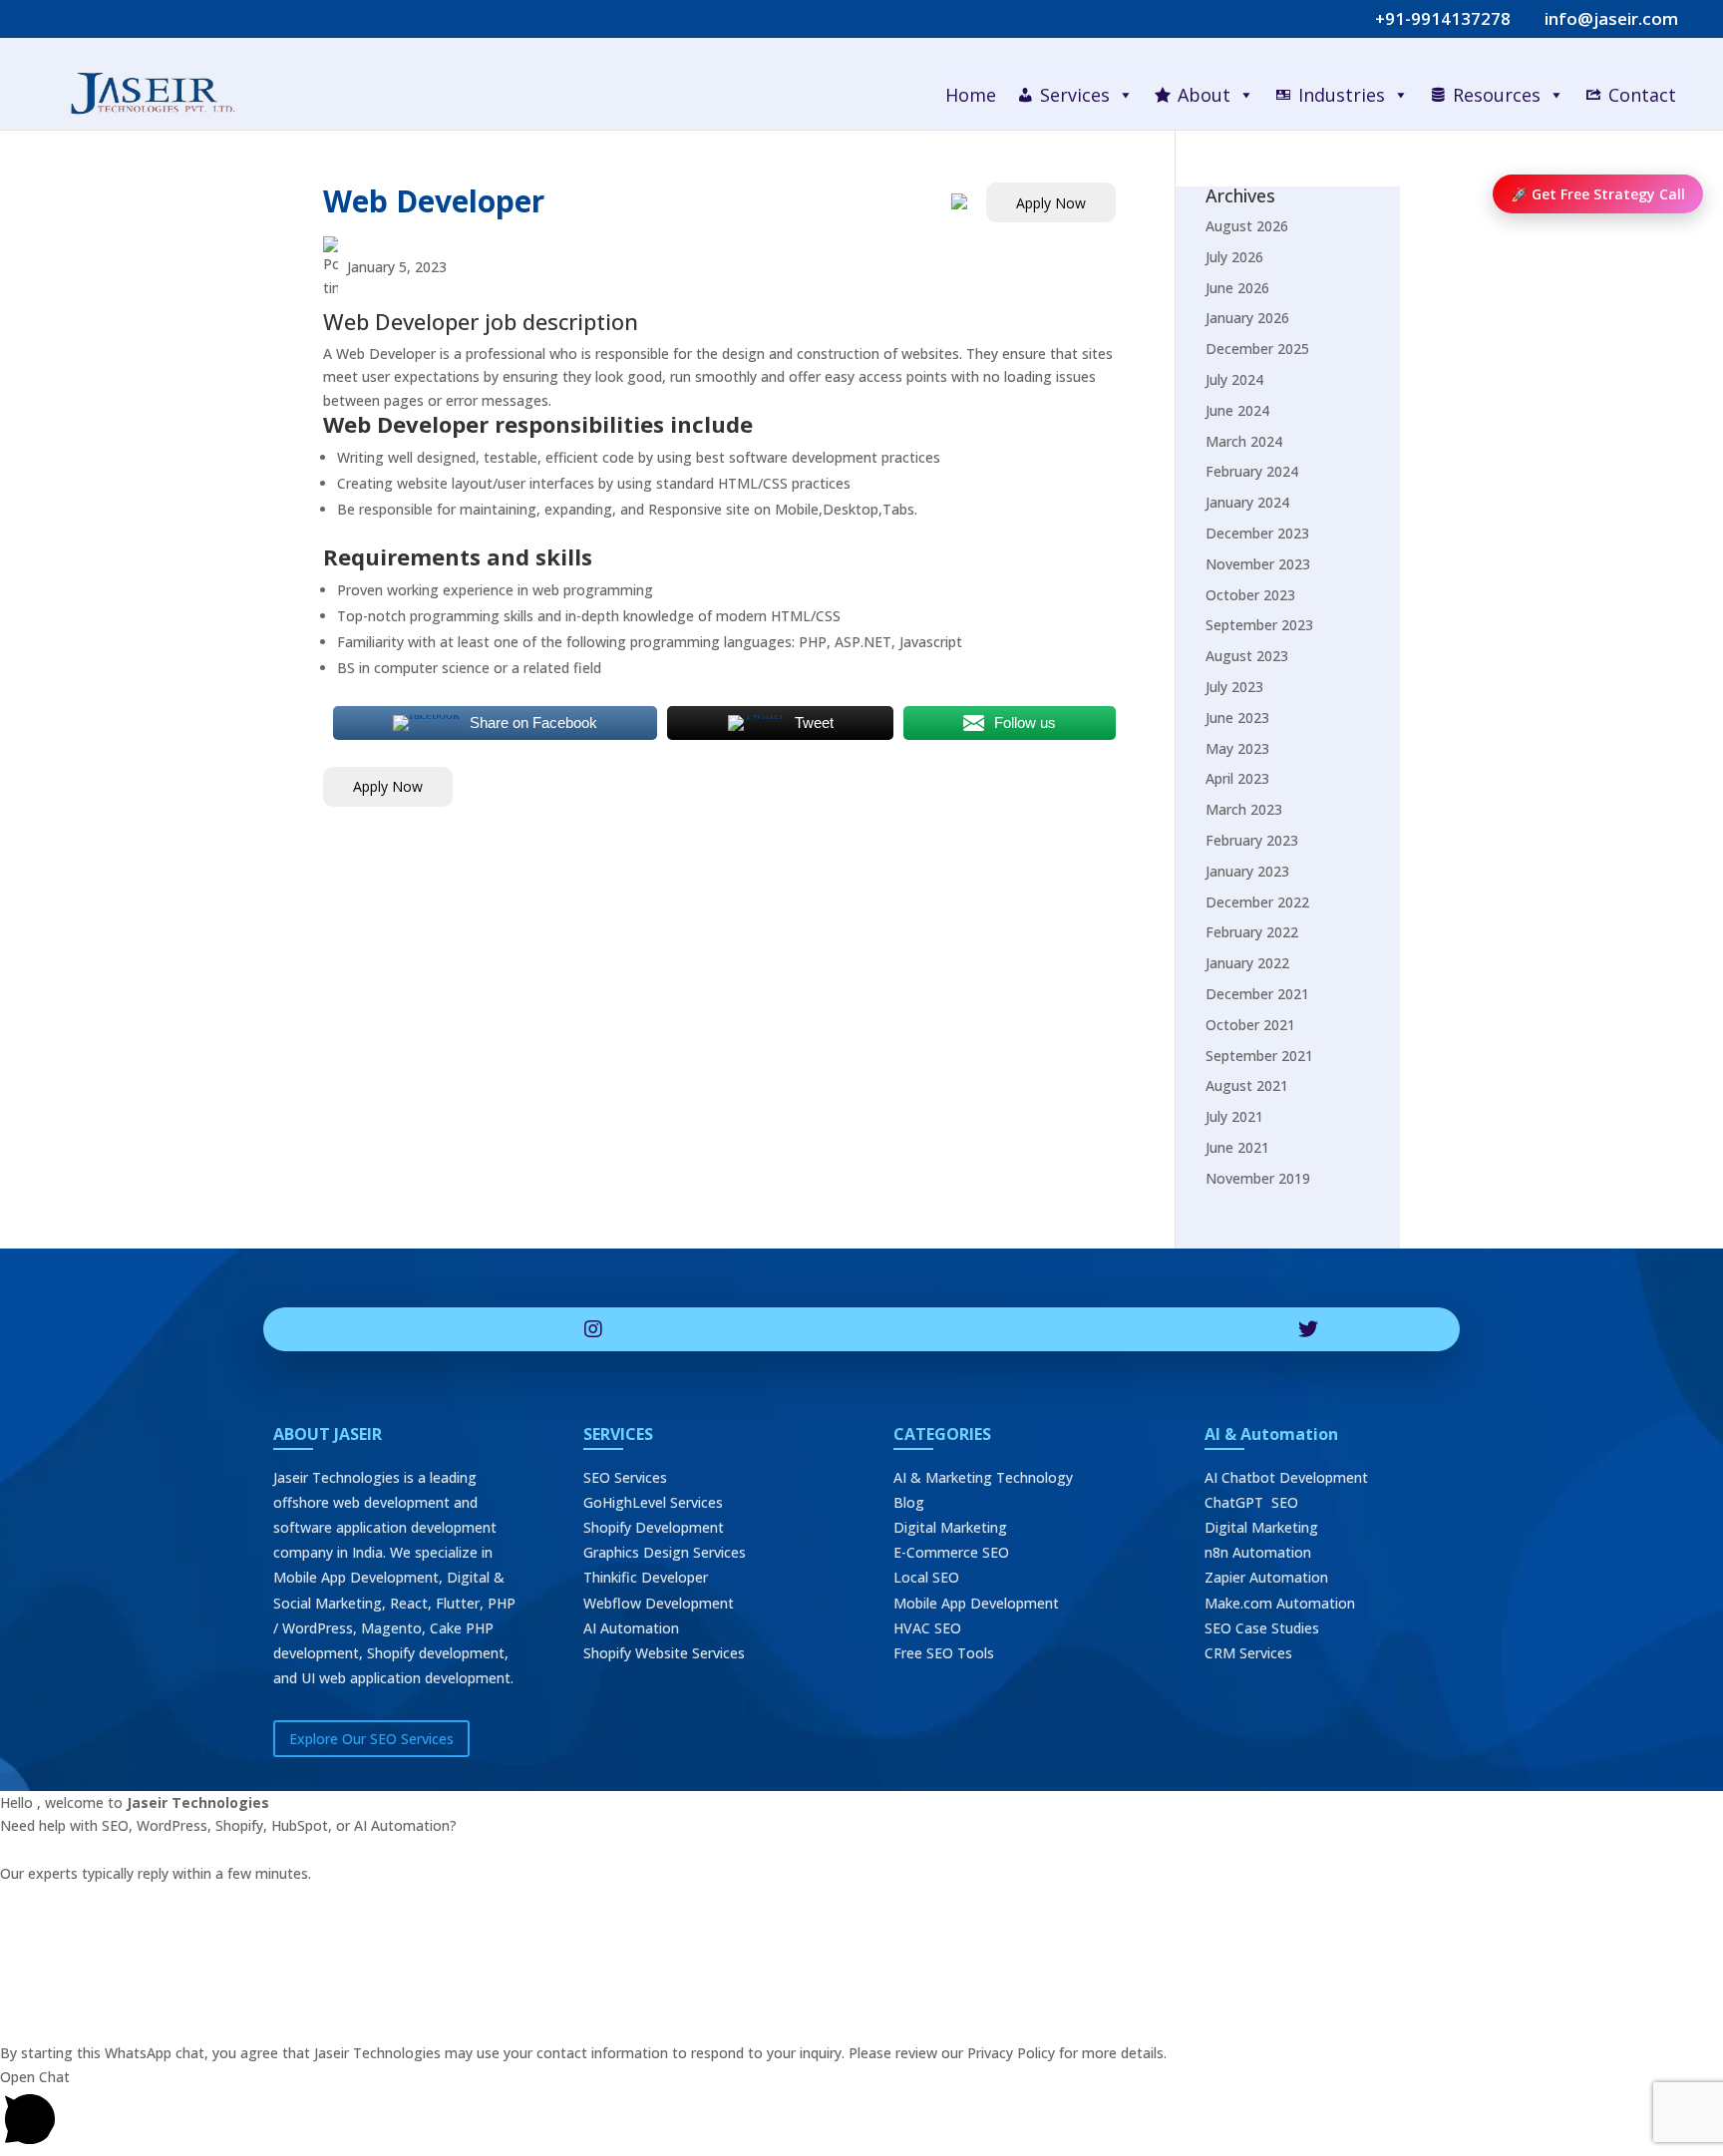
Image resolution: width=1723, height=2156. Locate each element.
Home (971, 95)
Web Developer (434, 201)
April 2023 (1237, 778)
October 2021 (1250, 1025)
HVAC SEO (927, 1628)
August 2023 (1247, 656)
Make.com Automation (1280, 1603)
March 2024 (1244, 441)
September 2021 (1259, 1056)
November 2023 (1258, 564)
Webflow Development (659, 1603)
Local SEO (926, 1577)
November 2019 (1258, 1178)
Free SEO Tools (944, 1653)
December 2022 (1257, 902)
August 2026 (1247, 226)
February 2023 (1252, 840)
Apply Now (1051, 203)
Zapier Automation (1266, 1577)
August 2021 (1247, 1085)
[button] (861, 2111)
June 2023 (1237, 718)
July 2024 (1234, 379)
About (1204, 95)
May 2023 (1237, 748)
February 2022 (1252, 932)
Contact (1642, 95)
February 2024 (1252, 471)
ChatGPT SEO (1251, 1502)
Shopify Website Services (664, 1653)
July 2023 (1234, 687)
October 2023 (1250, 595)
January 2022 (1247, 963)
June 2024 (1237, 410)
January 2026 (1247, 318)
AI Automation (631, 1628)
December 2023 (1257, 533)
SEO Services (625, 1477)
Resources (1497, 95)
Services (1075, 95)
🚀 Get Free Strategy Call (1598, 194)
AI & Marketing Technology (983, 1477)
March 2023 (1244, 809)
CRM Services (1248, 1653)
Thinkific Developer (646, 1577)
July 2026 (1234, 257)
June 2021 (1237, 1147)
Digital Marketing (950, 1527)
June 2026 (1237, 288)
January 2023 (1247, 871)
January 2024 (1247, 502)
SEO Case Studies (1262, 1628)
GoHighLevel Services (653, 1502)
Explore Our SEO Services (371, 1739)
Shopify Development (654, 1527)
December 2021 (1257, 994)
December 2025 (1257, 349)
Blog (909, 1502)
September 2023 (1259, 625)
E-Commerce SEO (951, 1552)
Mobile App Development (976, 1603)
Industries (1342, 95)
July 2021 (1234, 1116)
